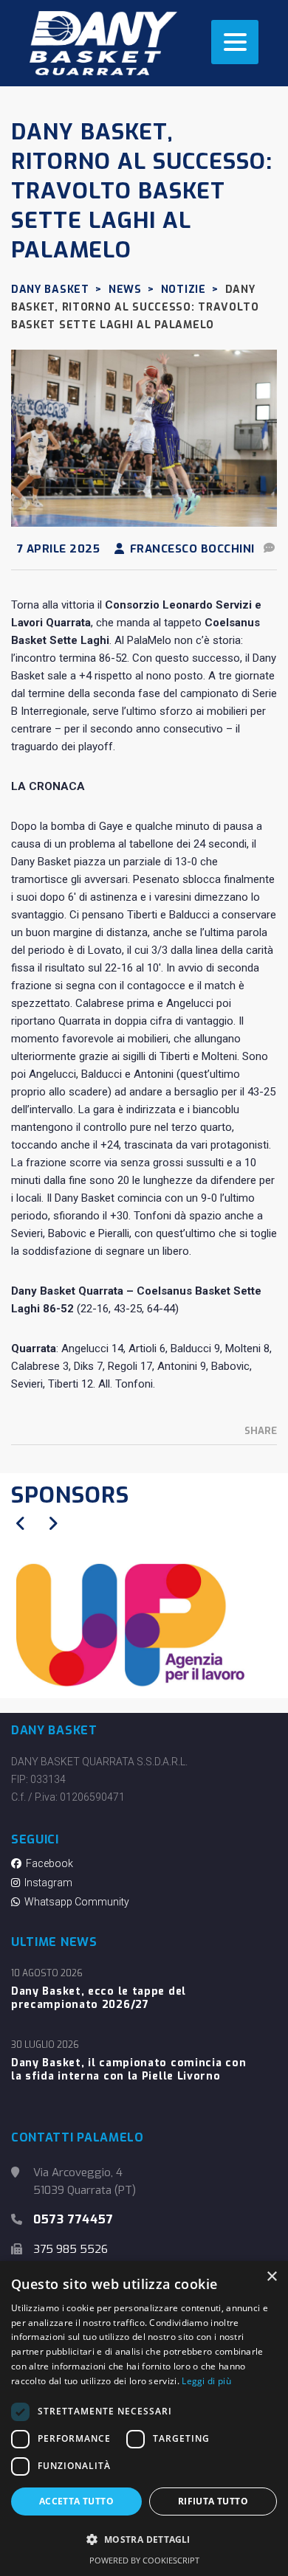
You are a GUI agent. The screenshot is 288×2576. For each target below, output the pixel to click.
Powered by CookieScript (144, 2560)
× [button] (271, 2277)
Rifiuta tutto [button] (213, 2501)
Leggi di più (206, 2381)
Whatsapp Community (75, 1902)
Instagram (46, 1883)
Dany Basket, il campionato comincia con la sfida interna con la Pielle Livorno (128, 2070)
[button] (144, 2540)
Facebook (47, 1863)
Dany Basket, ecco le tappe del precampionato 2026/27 (99, 1998)
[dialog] (144, 2419)
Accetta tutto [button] (76, 2501)
